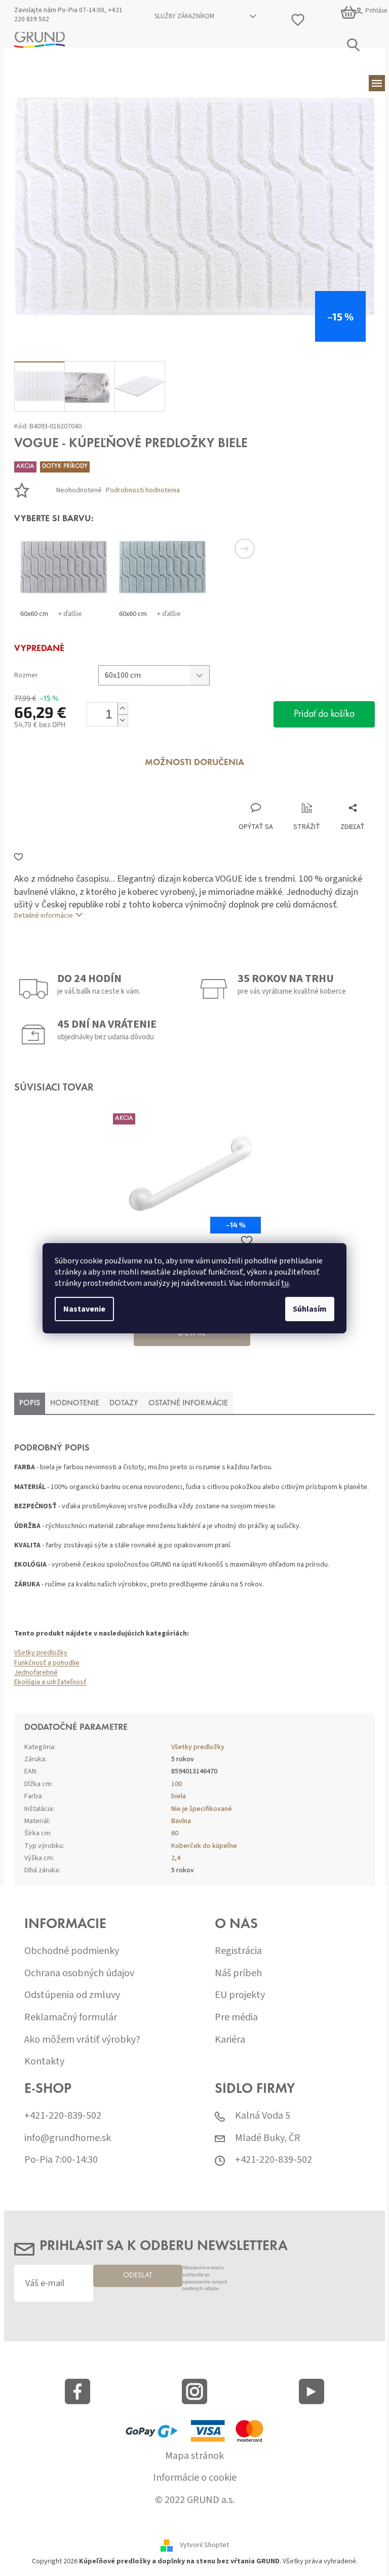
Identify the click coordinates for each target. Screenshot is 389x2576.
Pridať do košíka (324, 714)
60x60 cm (34, 614)
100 (177, 1784)
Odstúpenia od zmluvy (72, 1995)
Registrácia (238, 1951)
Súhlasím (310, 1309)
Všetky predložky (41, 1653)
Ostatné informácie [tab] (188, 1403)
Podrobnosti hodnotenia (143, 491)
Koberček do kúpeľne (204, 1846)
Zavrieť (82, 792)
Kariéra (230, 2040)
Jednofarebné (36, 1673)
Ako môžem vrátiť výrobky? (82, 2040)
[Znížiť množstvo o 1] (123, 720)
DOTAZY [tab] (124, 1403)
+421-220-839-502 (63, 2116)
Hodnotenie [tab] (75, 1403)
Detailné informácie (44, 916)
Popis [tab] (30, 1403)
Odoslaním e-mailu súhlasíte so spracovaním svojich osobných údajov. (205, 2279)
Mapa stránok (194, 2456)
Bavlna (181, 1821)
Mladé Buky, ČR (268, 2138)
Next (245, 549)
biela (179, 1796)
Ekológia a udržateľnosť (50, 1682)
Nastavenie (84, 1309)
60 (175, 1833)
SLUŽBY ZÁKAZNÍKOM (184, 16)
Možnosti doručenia (194, 763)
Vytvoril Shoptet (204, 2546)
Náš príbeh (238, 1973)
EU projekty (240, 1995)
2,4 (176, 1858)
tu (285, 1283)
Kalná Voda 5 (263, 2116)
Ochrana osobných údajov (79, 1973)
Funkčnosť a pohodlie (47, 1663)
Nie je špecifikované (202, 1809)
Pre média (236, 2018)
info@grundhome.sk (68, 2138)
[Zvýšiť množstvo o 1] (123, 709)
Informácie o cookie (195, 2478)
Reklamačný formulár (71, 2018)
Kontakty (44, 2062)
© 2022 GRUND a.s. (195, 2500)
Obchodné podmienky (72, 1951)
